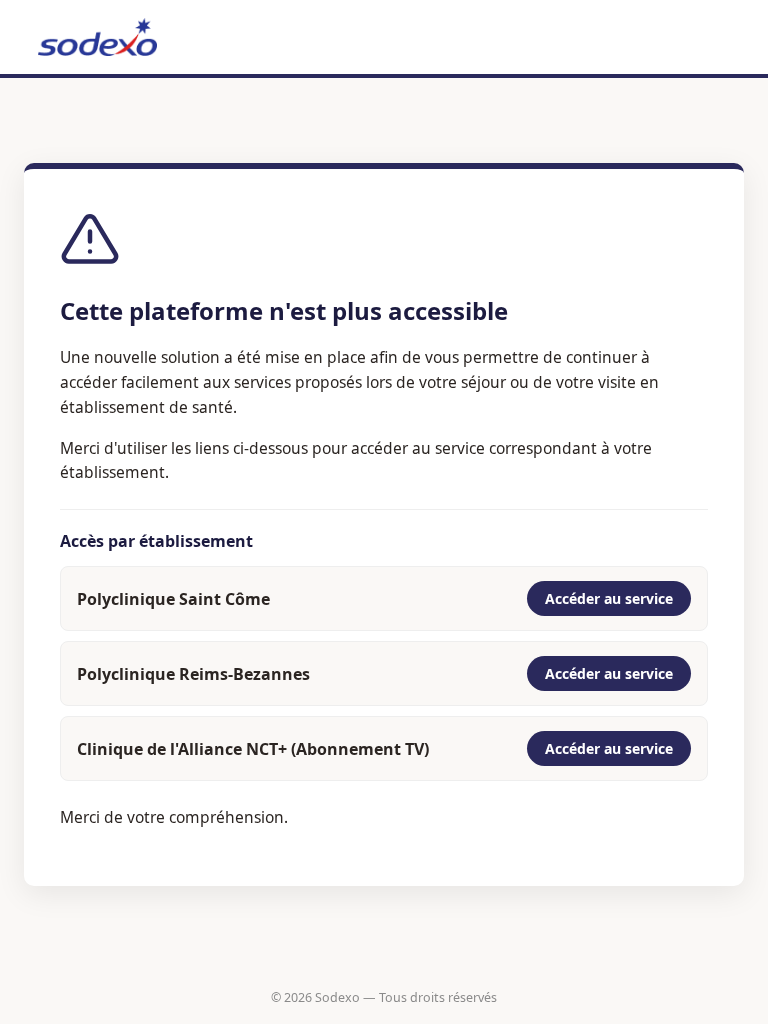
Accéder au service (609, 598)
